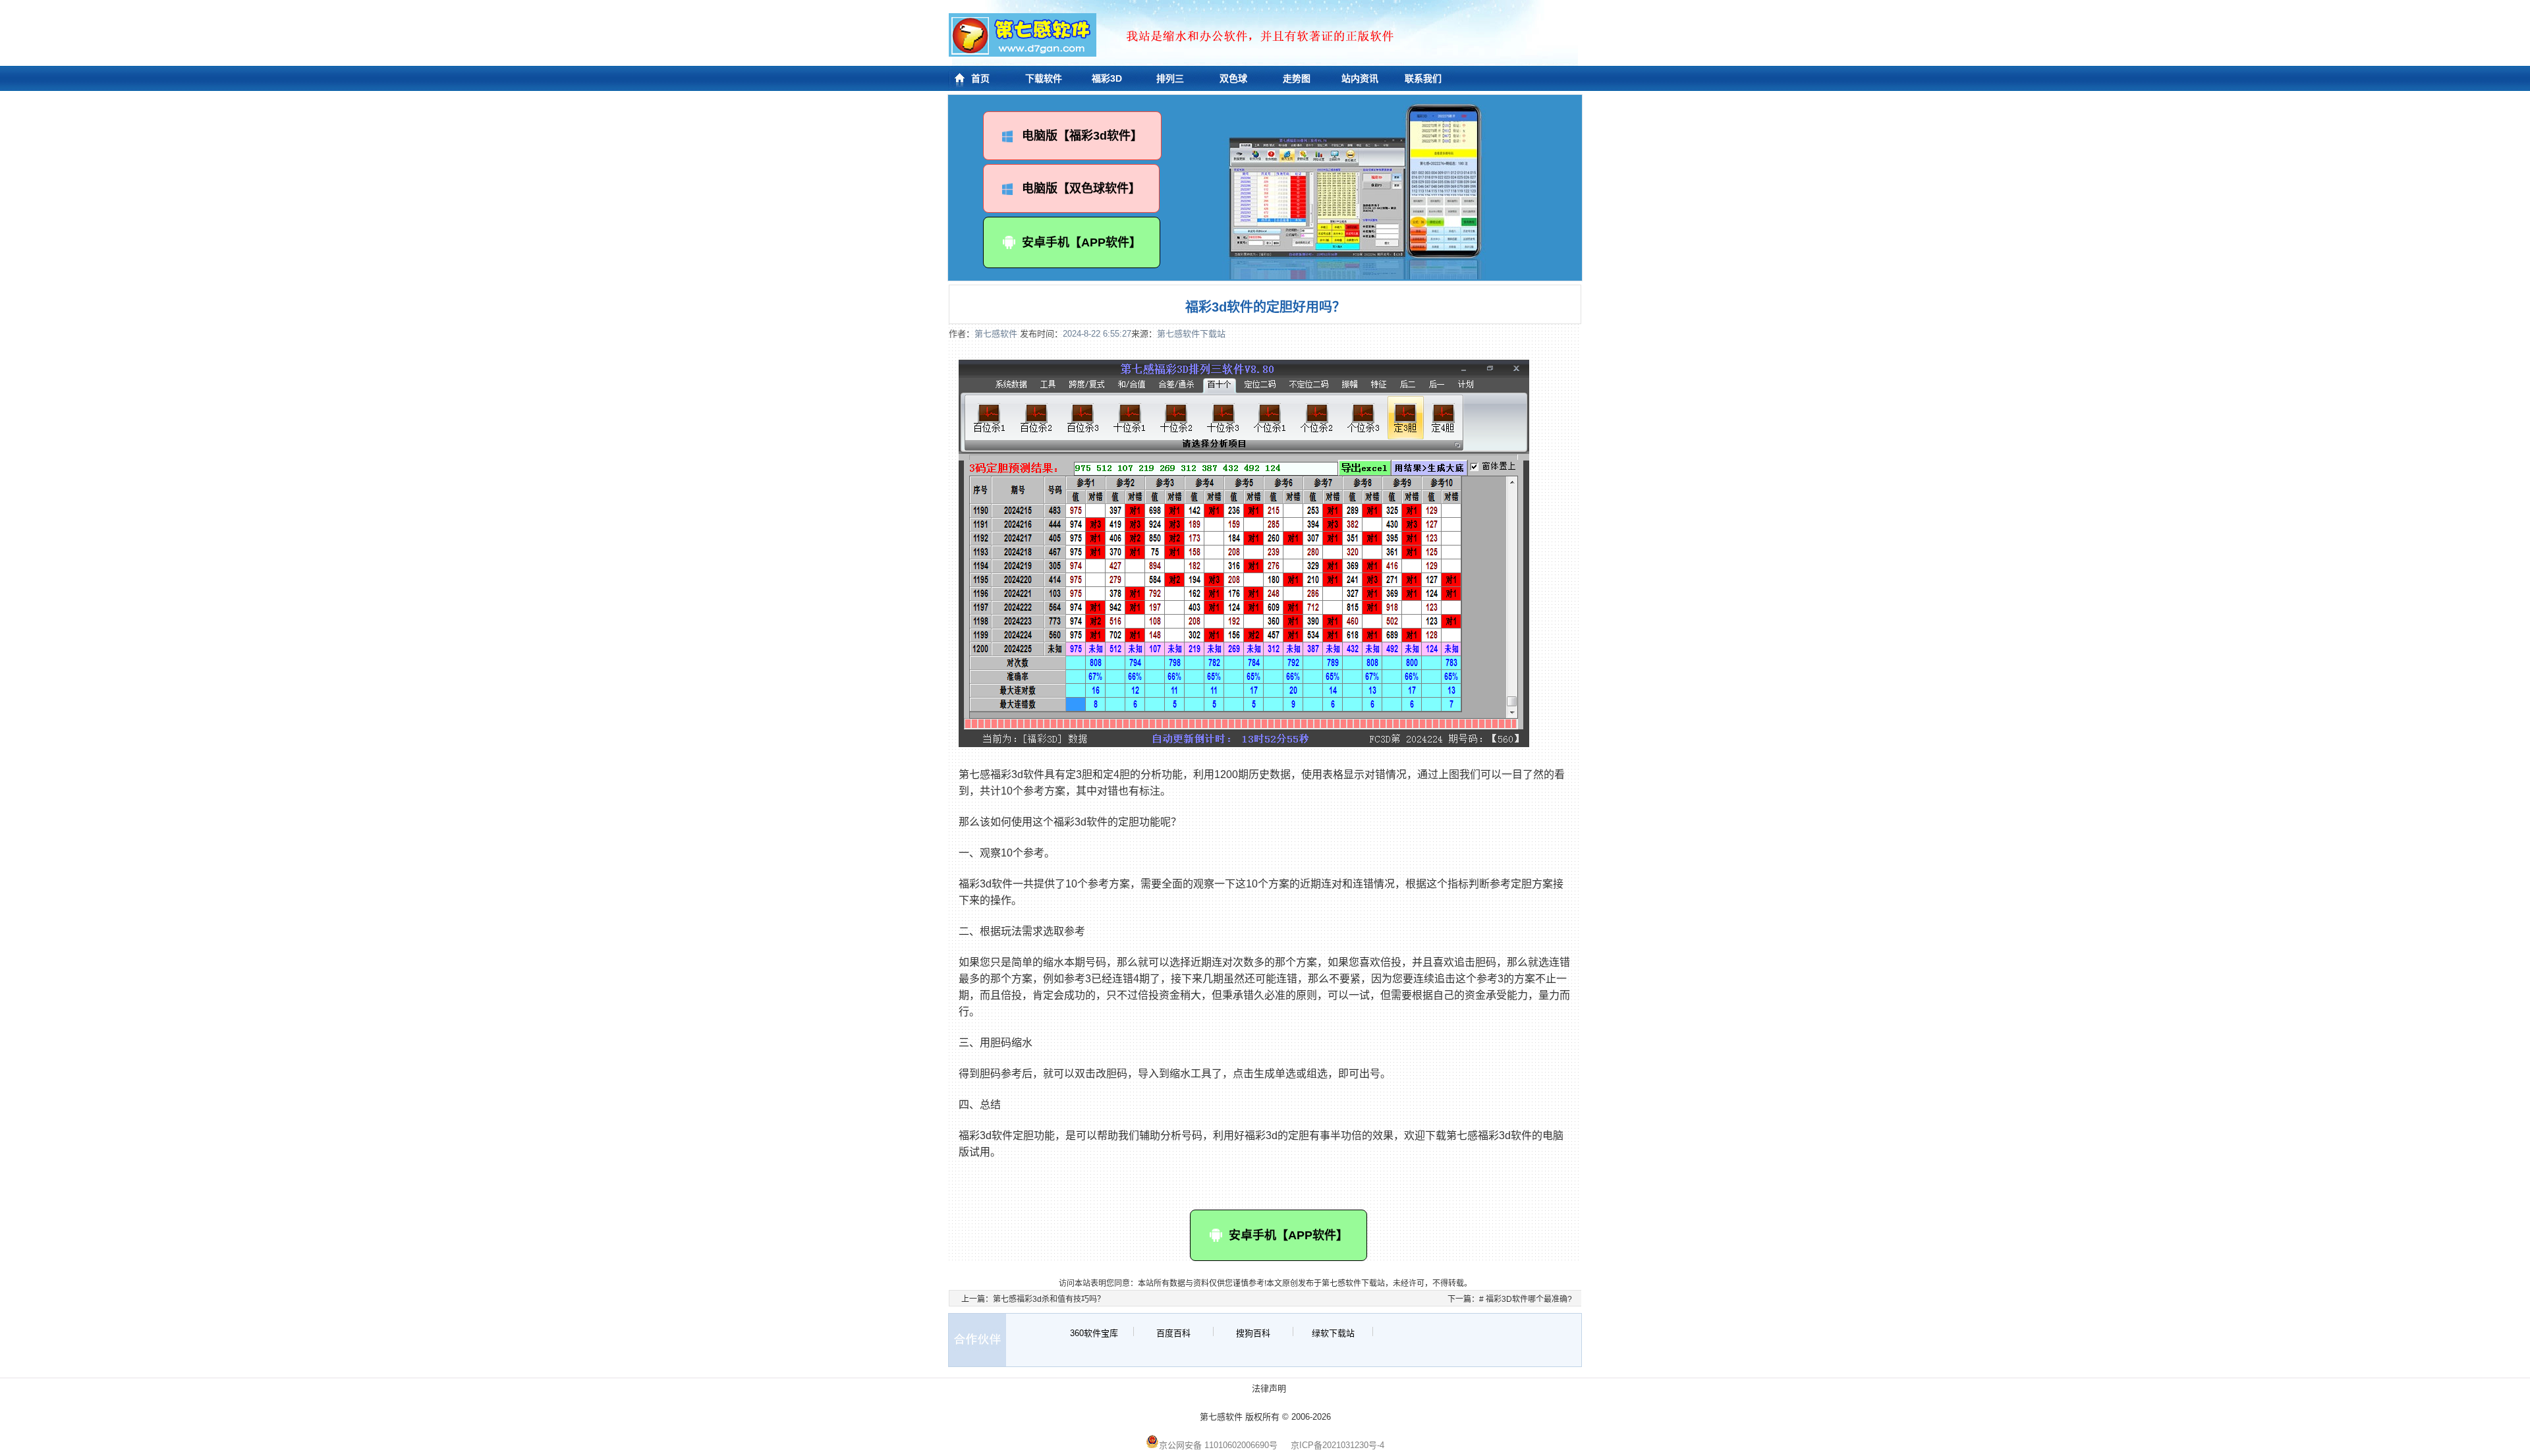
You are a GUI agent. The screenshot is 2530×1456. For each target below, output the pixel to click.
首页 (980, 78)
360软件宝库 (1094, 1333)
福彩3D (1107, 78)
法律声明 (1269, 1388)
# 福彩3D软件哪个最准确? (1526, 1299)
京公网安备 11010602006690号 (1218, 1445)
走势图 (1297, 78)
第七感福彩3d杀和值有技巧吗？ (1049, 1299)
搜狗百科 (1253, 1333)
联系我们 (1423, 78)
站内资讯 (1360, 78)
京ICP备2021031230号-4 (1337, 1445)
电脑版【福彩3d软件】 (1082, 136)
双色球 (1233, 78)
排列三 (1170, 78)
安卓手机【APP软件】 (1082, 242)
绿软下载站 (1333, 1333)
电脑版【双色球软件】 (1081, 188)
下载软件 (1044, 78)
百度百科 (1173, 1333)
